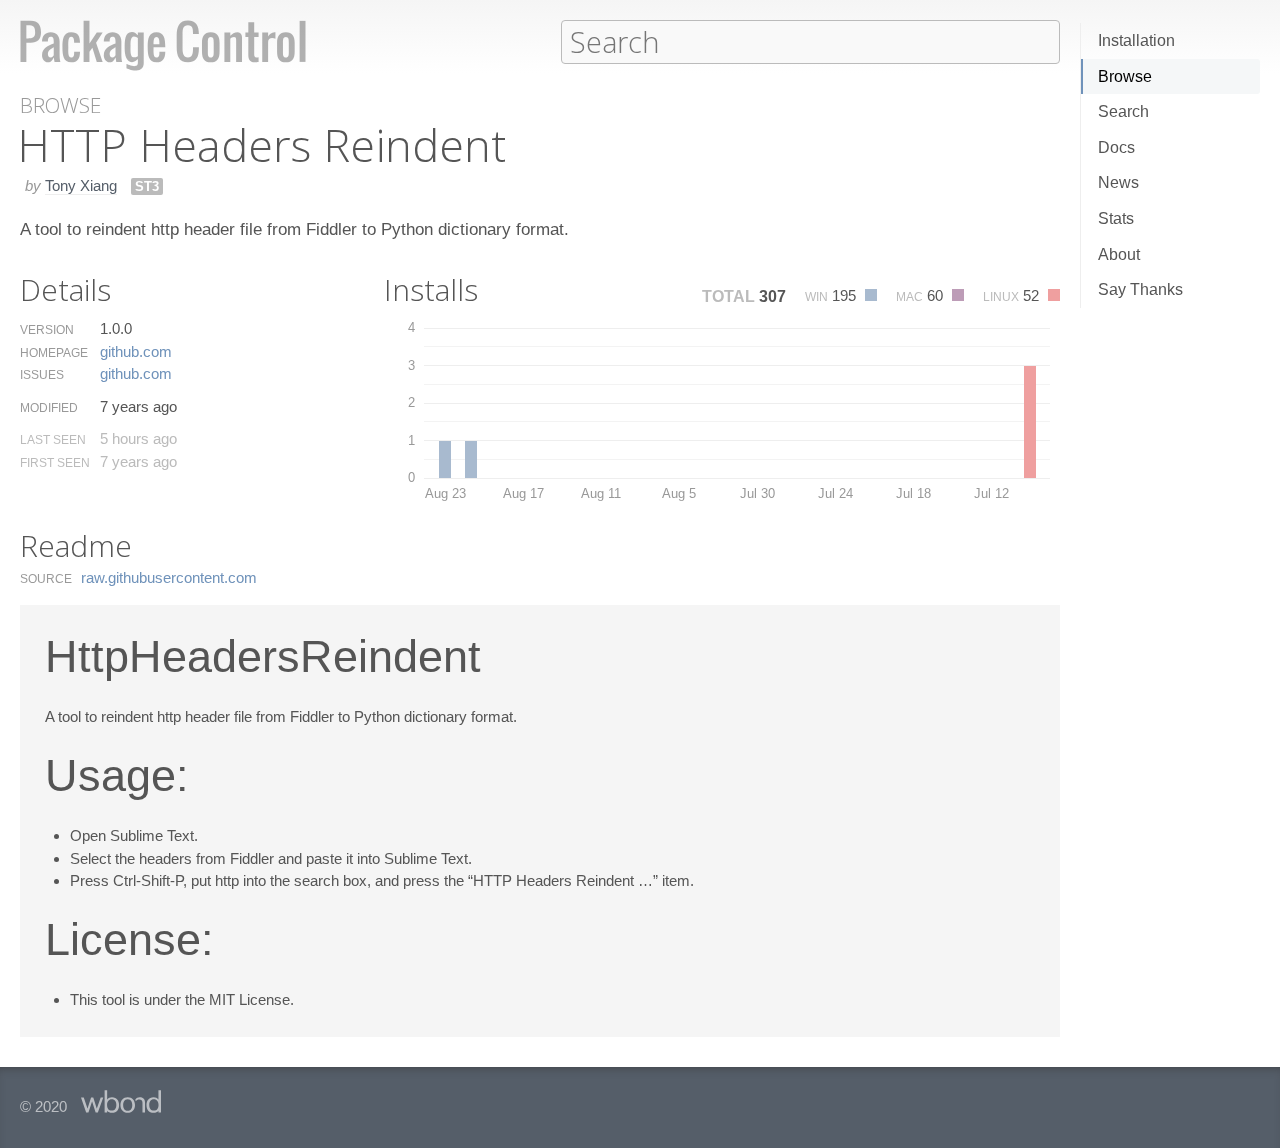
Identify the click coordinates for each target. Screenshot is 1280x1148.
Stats (1116, 218)
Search (1123, 111)
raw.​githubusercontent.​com (169, 577)
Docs (1116, 147)
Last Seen (53, 440)
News (1118, 182)
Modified (49, 408)
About (1119, 254)
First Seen (55, 463)
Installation (1136, 40)
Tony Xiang (81, 185)
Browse (1125, 76)
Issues (42, 375)
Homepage (54, 353)
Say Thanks (1140, 289)
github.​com (136, 351)
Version (47, 330)
